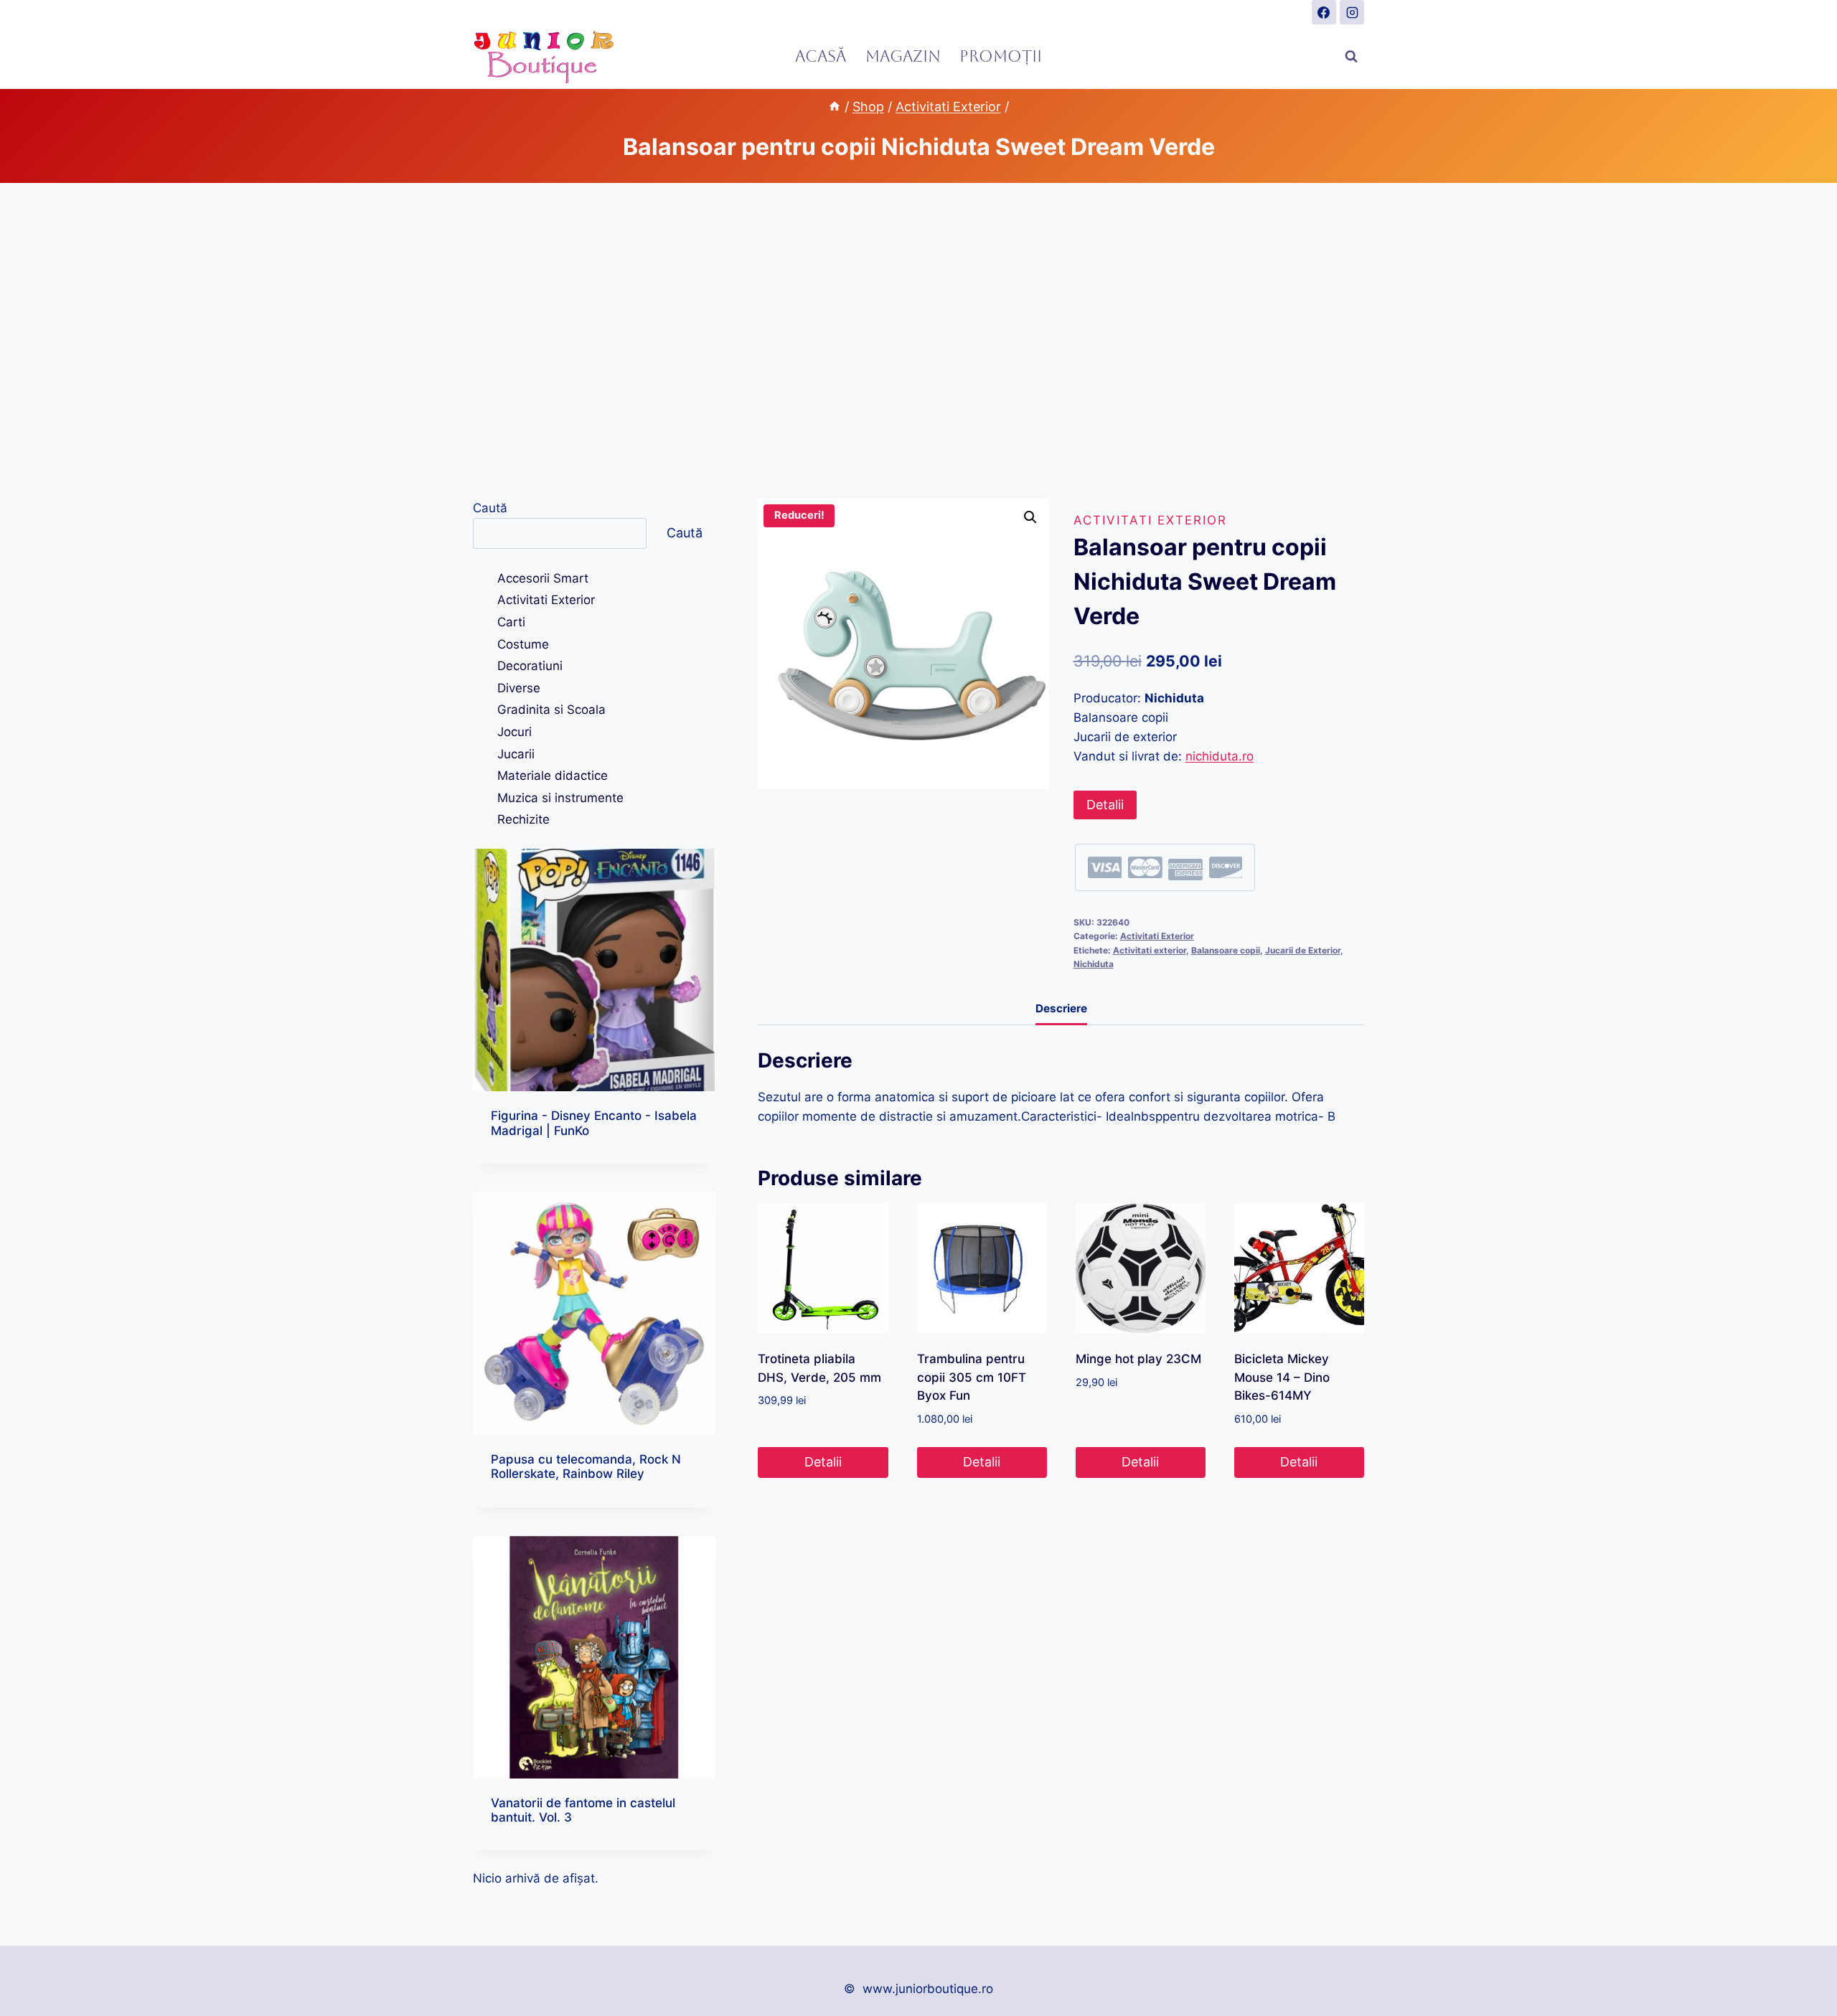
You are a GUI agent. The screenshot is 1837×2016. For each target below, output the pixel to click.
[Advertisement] (918, 341)
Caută (490, 508)
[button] (1030, 517)
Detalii (1105, 805)
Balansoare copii (1226, 950)
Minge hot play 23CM (1138, 1359)
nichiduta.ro (1220, 756)
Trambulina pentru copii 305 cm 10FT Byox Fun (972, 1377)
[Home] (835, 107)
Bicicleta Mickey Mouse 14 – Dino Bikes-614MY (1282, 1377)
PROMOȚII (1001, 56)
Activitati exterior (1150, 950)
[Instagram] (1352, 12)
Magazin (903, 56)
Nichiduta (1094, 964)
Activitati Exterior (1150, 520)
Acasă (821, 56)
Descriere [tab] (1061, 1008)
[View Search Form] (1351, 57)
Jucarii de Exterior (1303, 950)
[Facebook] (1324, 12)
